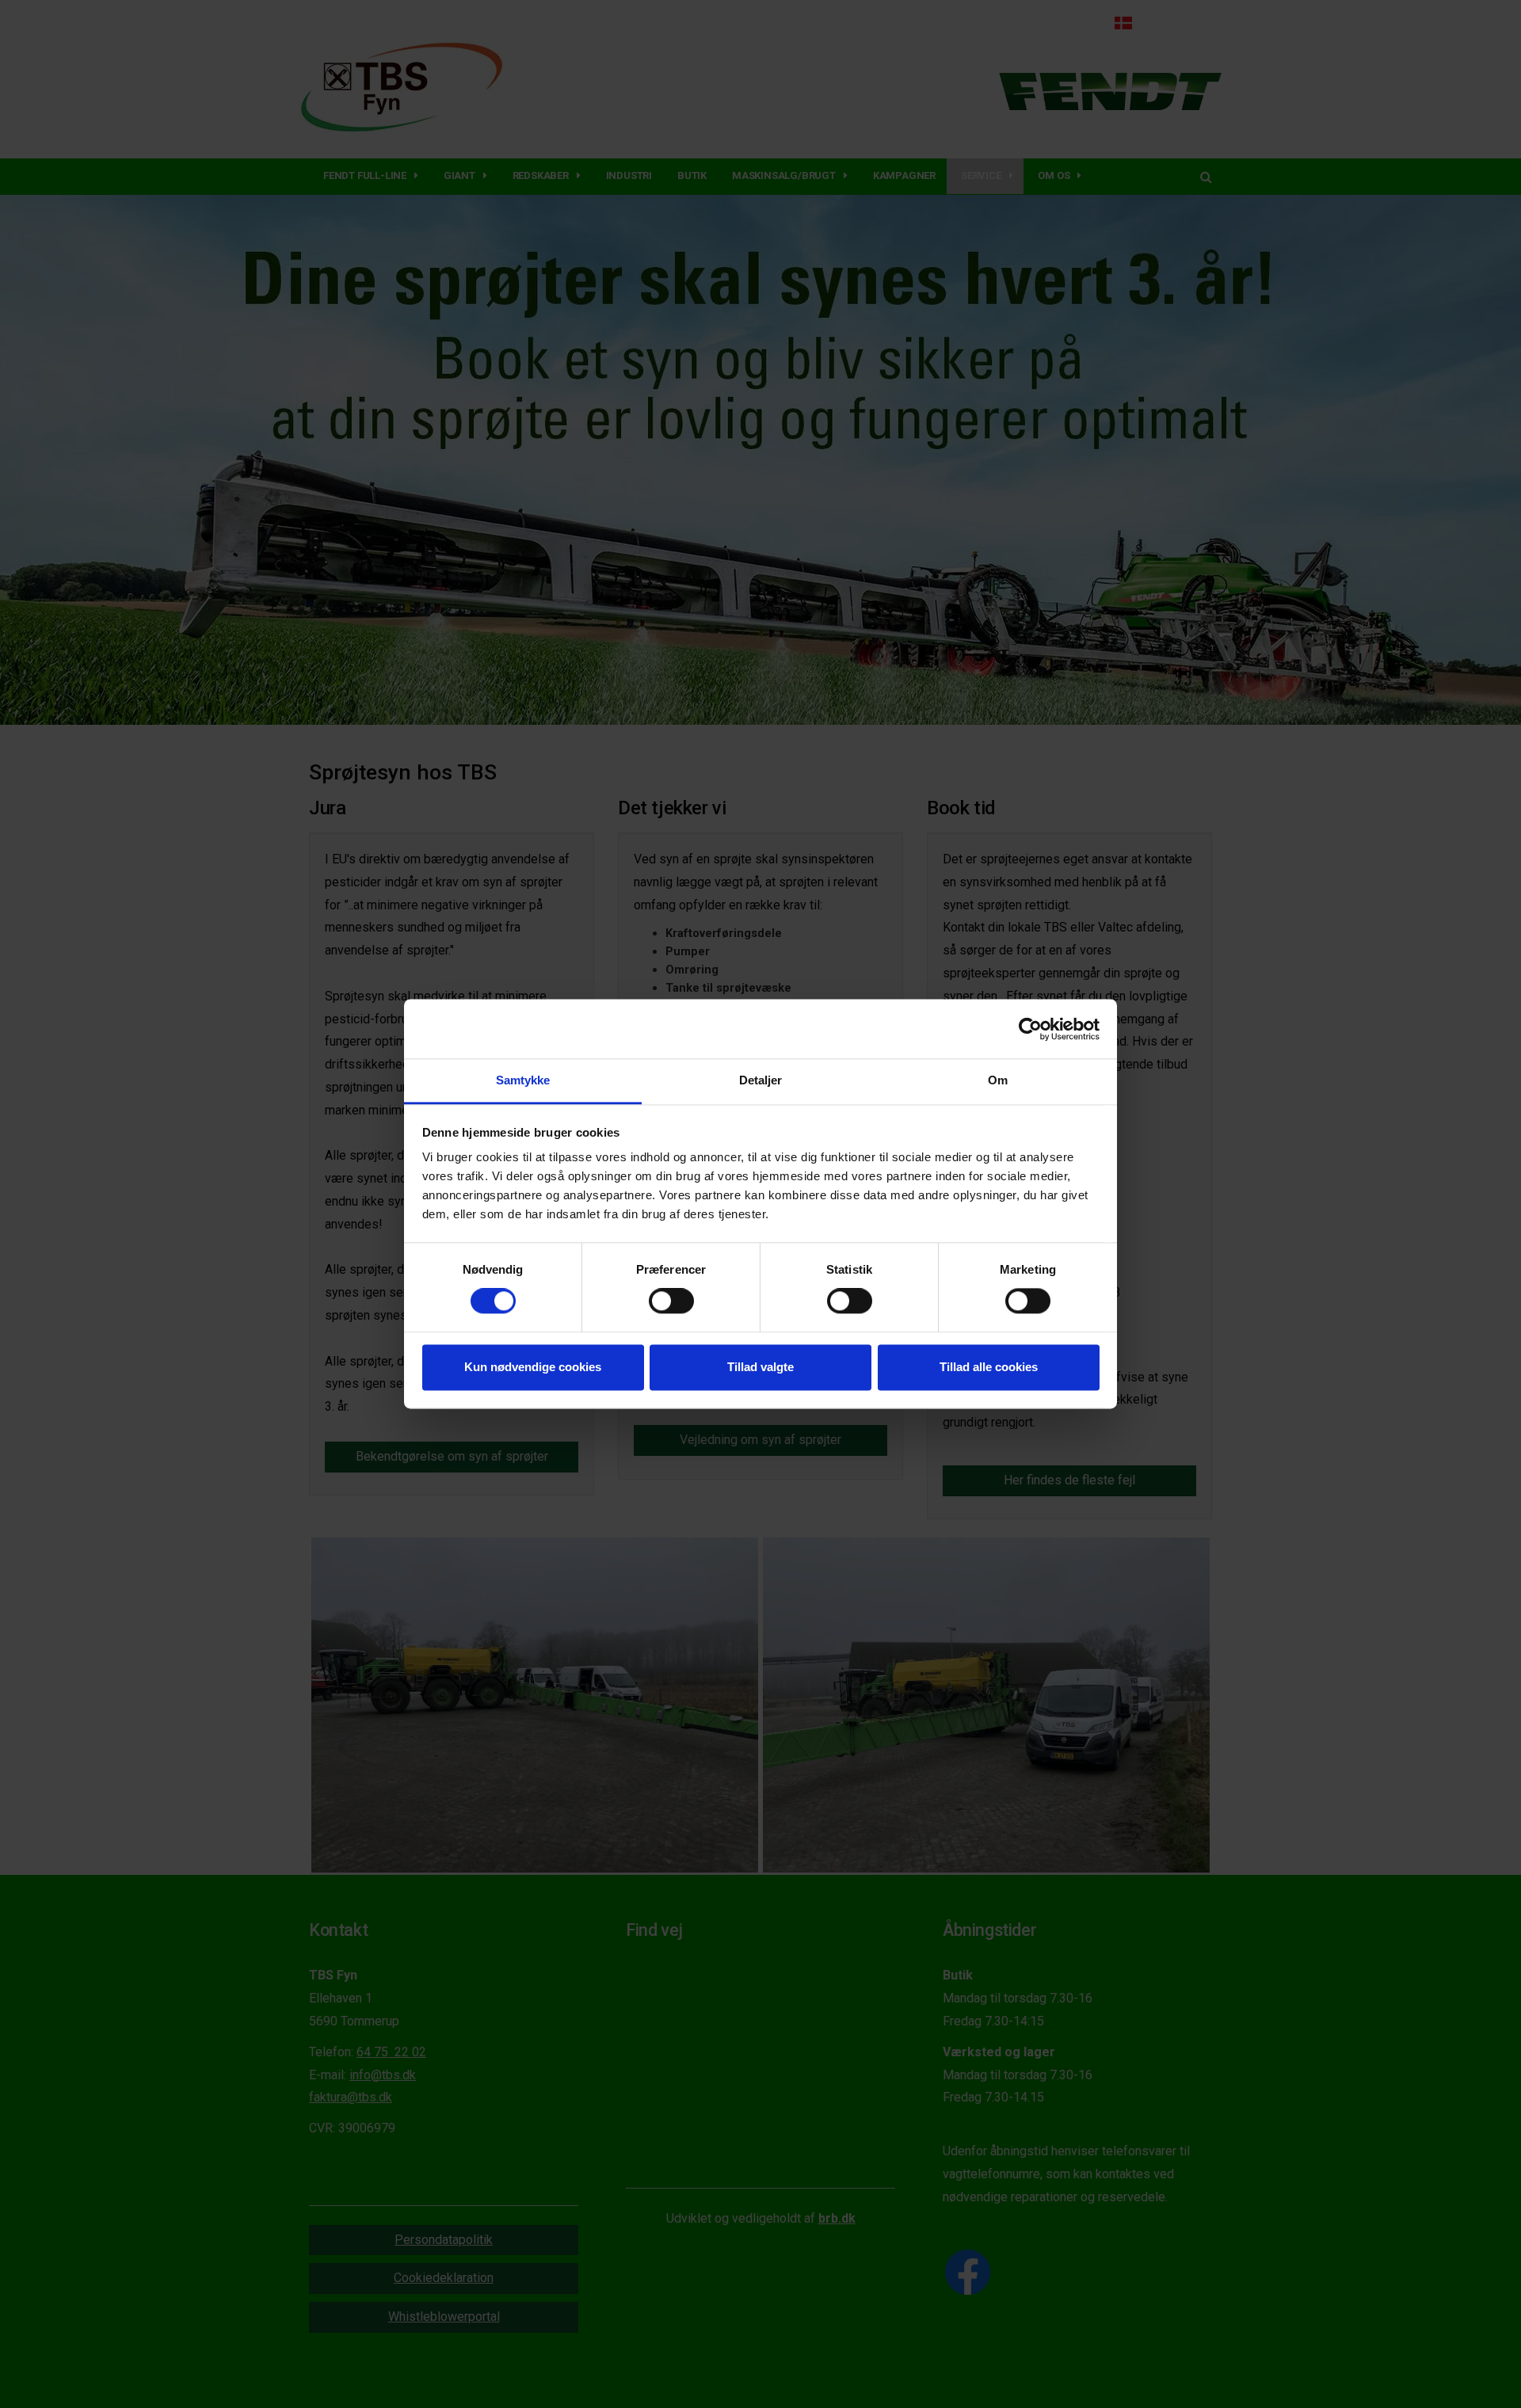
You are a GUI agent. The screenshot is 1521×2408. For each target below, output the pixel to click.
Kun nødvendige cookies (533, 1367)
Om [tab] (998, 1080)
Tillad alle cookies (989, 1367)
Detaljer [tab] (761, 1080)
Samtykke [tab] (523, 1080)
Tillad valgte (760, 1367)
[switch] (671, 1301)
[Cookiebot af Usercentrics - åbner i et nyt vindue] (1030, 1029)
